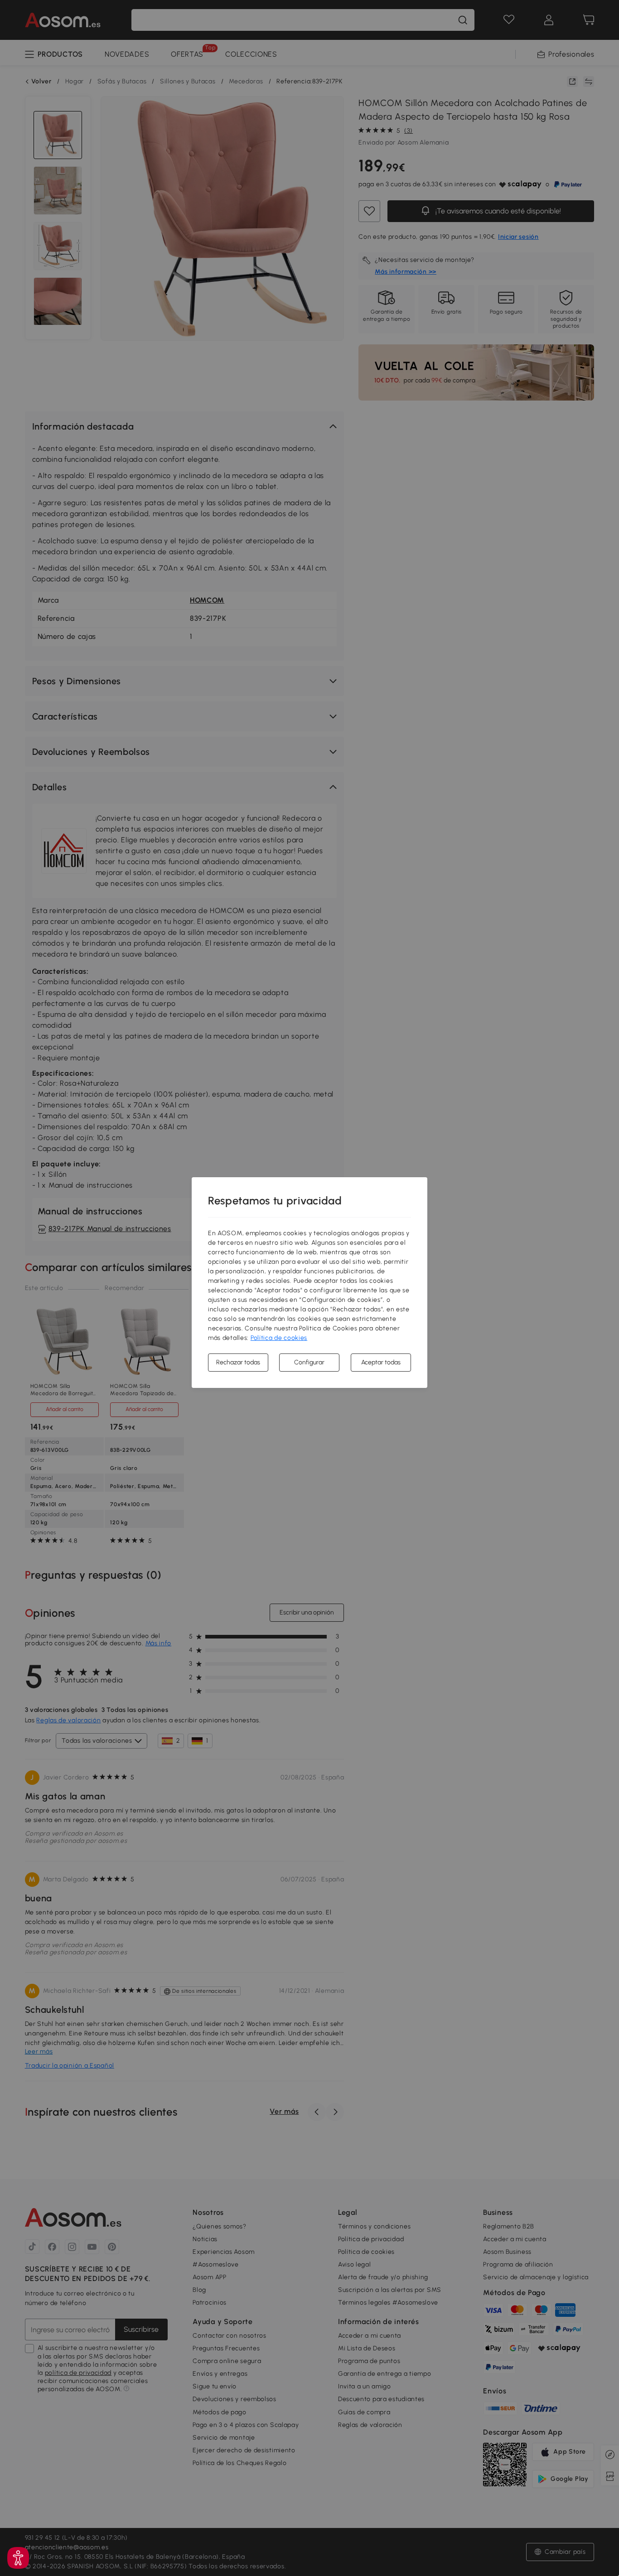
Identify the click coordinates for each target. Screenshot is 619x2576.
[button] (18, 2558)
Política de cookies (279, 1338)
